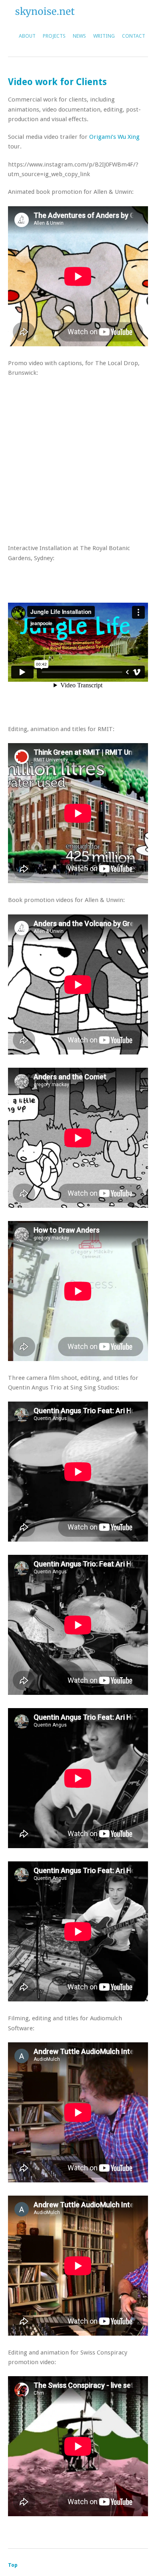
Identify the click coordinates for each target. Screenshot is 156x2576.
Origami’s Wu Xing (114, 137)
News (79, 36)
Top (13, 2565)
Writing (104, 36)
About (27, 36)
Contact (134, 36)
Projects (54, 36)
